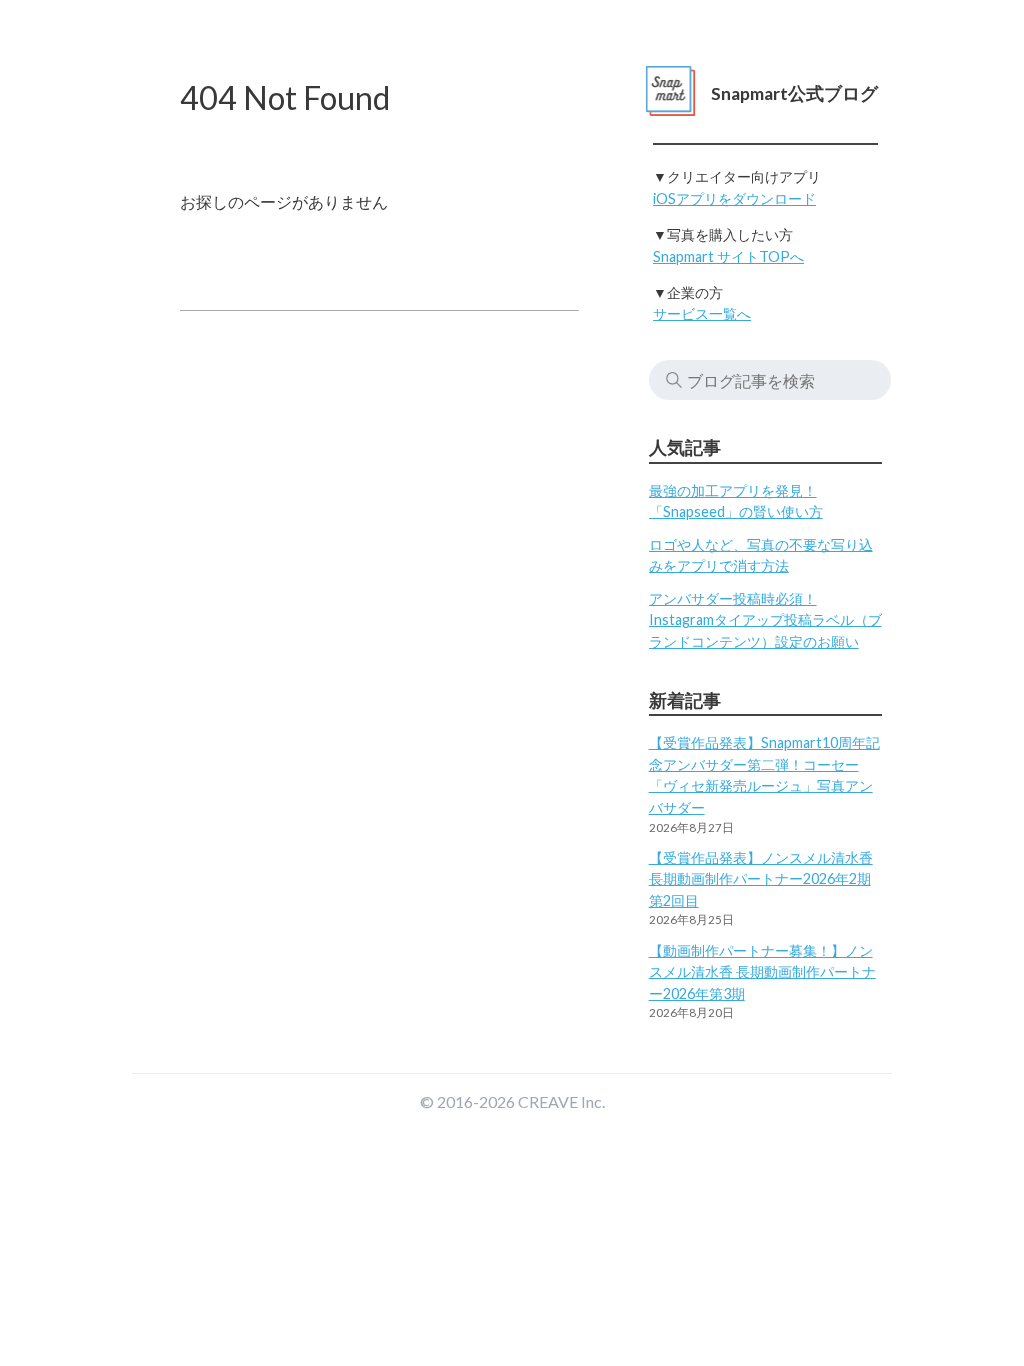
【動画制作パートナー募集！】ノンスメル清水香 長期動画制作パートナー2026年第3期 (762, 972)
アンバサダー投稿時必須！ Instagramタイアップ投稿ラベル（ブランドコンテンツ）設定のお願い (765, 620)
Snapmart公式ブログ (794, 93)
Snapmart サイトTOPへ (728, 256)
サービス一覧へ (702, 313)
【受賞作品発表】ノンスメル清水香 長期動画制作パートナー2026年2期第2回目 (761, 879)
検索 (674, 380)
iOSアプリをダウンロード (734, 198)
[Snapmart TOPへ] (670, 93)
